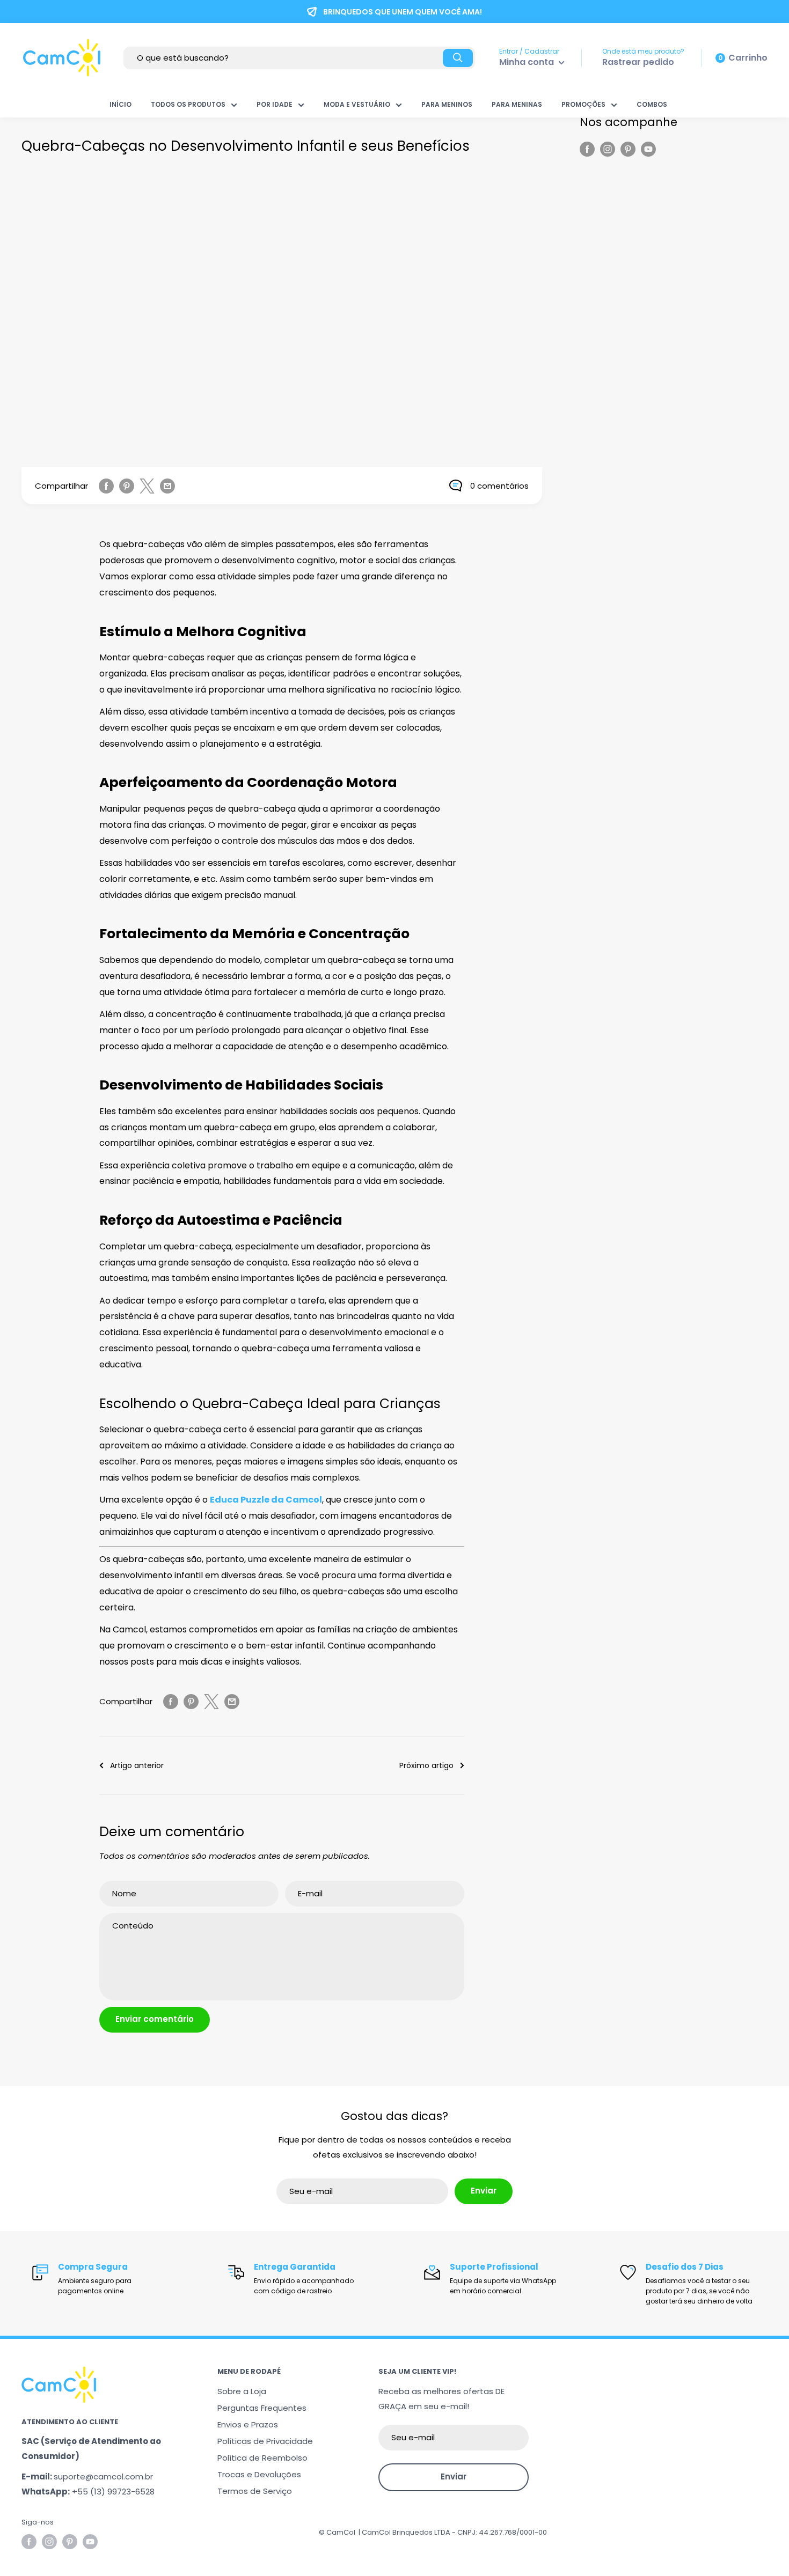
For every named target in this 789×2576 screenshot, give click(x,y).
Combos (652, 104)
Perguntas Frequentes (262, 2408)
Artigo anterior (137, 1765)
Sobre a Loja (242, 2391)
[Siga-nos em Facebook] (587, 149)
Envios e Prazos (248, 2424)
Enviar (484, 2191)
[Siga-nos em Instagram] (608, 149)
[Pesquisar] (458, 58)
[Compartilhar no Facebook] (106, 486)
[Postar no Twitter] (147, 486)
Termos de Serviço (255, 2491)
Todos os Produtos (188, 104)
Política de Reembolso (262, 2458)
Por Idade (275, 104)
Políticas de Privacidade (265, 2441)
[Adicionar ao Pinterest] (127, 486)
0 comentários (499, 486)
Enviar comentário (155, 2019)
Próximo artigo (426, 1765)
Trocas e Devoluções (259, 2474)
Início (120, 104)
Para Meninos (447, 104)
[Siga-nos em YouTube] (648, 149)
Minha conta (528, 62)
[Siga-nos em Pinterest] (628, 149)
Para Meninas (517, 104)
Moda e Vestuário (357, 104)
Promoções (583, 104)
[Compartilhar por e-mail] (167, 486)
